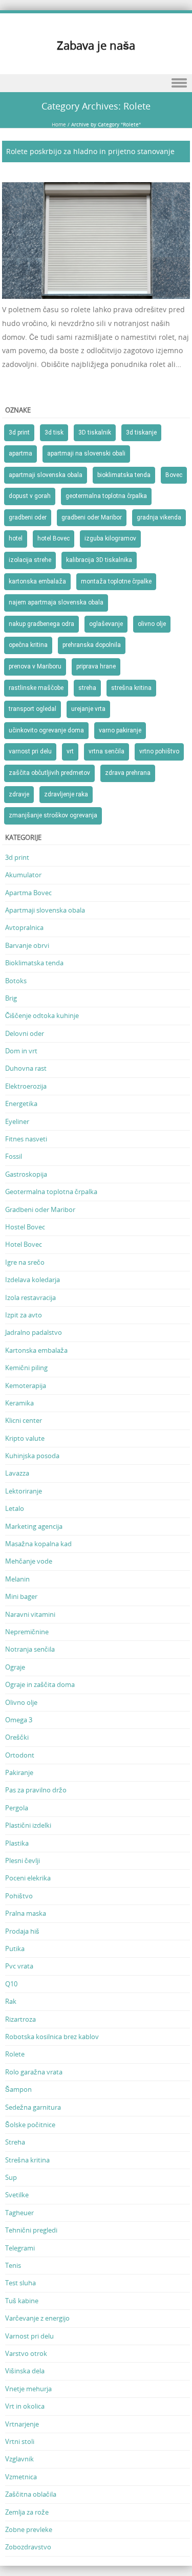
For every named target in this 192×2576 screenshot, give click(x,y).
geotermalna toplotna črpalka (106, 496)
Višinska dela (25, 2371)
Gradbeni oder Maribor (40, 1209)
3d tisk (54, 432)
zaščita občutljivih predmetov (49, 773)
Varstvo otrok (26, 2353)
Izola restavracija (30, 1297)
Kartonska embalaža (36, 1350)
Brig (11, 998)
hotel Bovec (54, 538)
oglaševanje (106, 624)
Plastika (17, 1843)
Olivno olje (21, 1702)
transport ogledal (33, 709)
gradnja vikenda (159, 517)
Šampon (18, 2089)
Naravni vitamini (30, 1614)
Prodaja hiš (22, 1931)
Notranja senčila (30, 1649)
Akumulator (23, 875)
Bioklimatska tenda (34, 963)
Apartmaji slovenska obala (45, 910)
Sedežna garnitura (33, 2107)
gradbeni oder (28, 517)
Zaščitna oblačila (31, 2494)
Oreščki (17, 1737)
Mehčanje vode (29, 1561)
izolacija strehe (30, 560)
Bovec (174, 475)
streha (87, 688)
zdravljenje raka (66, 794)
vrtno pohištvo (159, 751)
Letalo (15, 1508)
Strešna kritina (27, 2160)
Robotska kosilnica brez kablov (52, 2037)
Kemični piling (26, 1368)
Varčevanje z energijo (37, 2318)
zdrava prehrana (128, 773)
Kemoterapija (26, 1386)
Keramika (19, 1403)
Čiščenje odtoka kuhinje (42, 1015)
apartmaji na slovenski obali (86, 453)
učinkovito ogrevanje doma (46, 730)
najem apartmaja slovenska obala (56, 602)
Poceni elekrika (28, 1878)
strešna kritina (131, 688)
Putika (15, 1949)
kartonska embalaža (37, 581)
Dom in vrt (21, 1051)
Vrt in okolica (25, 2406)
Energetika (21, 1103)
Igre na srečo (25, 1262)
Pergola (17, 1808)
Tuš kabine (22, 2301)
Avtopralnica (24, 927)
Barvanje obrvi (27, 945)
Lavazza (17, 1473)
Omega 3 (19, 1720)
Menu (96, 83)
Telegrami (20, 2248)
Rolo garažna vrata (34, 2072)
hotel (16, 538)
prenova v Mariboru (35, 666)
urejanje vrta (88, 709)
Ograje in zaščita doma (40, 1684)
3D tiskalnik (95, 432)
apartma (20, 453)
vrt (70, 751)
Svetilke (17, 2195)
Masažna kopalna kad (38, 1544)
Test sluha (20, 2283)
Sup (11, 2177)
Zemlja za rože (27, 2512)
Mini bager (21, 1596)
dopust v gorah (30, 496)
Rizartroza (20, 2019)
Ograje (15, 1667)
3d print (19, 432)
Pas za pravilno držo (36, 1790)
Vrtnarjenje (22, 2424)
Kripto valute (25, 1438)
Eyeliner (17, 1121)
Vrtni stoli (20, 2441)
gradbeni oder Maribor (92, 517)
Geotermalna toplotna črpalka (51, 1192)
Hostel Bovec (25, 1227)
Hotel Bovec (24, 1244)
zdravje (19, 794)
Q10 (11, 1984)
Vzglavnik (19, 2459)
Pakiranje (19, 1772)
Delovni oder (25, 1033)
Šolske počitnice (30, 2125)
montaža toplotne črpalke (116, 581)
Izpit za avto (24, 1315)
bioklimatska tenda (124, 475)
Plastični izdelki (28, 1825)
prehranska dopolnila (92, 645)
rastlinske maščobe (36, 688)
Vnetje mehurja (28, 2389)
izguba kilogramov (110, 538)
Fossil (14, 1156)
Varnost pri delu (29, 2336)
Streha (15, 2142)
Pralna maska (26, 1913)
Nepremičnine (27, 1632)
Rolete (15, 2054)
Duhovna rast (26, 1068)
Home (59, 125)
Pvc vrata (19, 1966)
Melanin (17, 1579)
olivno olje (152, 624)
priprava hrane (96, 666)
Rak (11, 2001)
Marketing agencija (34, 1526)
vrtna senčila (106, 751)
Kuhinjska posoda (32, 1456)
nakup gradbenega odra (41, 624)
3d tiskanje (141, 432)
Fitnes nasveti (26, 1139)
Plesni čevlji (23, 1860)
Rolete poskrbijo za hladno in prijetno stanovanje (90, 151)
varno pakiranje (120, 730)
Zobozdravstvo (28, 2547)
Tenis (13, 2265)
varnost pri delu (30, 751)
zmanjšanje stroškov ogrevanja (53, 815)
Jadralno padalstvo (34, 1332)
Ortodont (20, 1755)
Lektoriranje (24, 1491)
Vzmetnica (21, 2477)
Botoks (16, 981)
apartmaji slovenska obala (46, 475)
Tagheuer (19, 2213)
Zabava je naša (96, 45)
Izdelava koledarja (33, 1280)
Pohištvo (19, 1896)
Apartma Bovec (28, 893)
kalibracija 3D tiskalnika (99, 560)
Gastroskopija (26, 1174)
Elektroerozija (26, 1086)
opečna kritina (28, 645)
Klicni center (24, 1420)
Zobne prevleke (29, 2529)
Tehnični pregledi (31, 2230)
